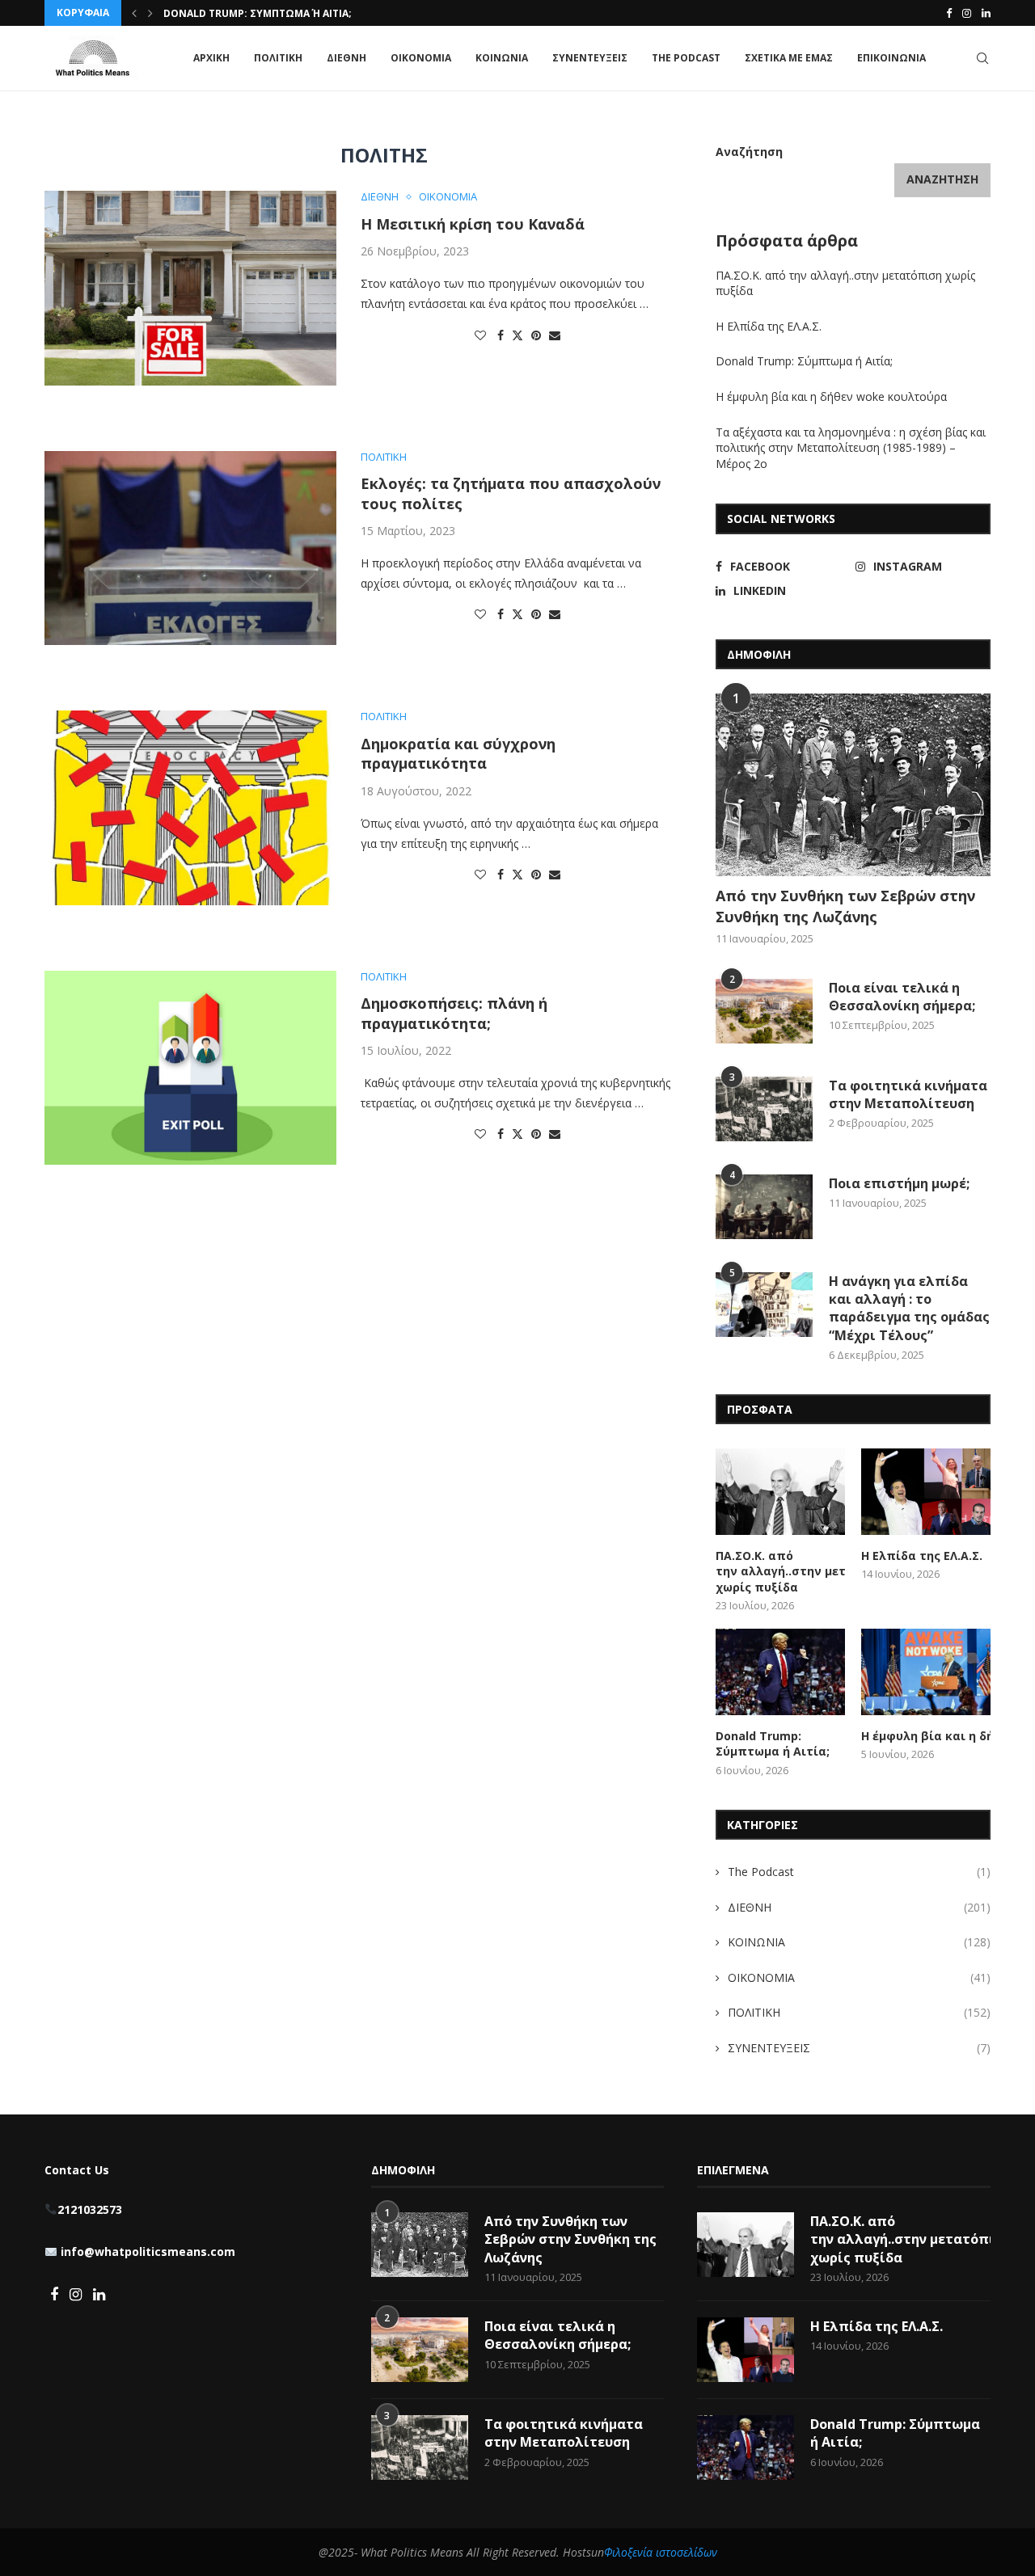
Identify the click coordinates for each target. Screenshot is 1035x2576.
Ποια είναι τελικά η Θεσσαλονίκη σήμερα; (902, 997)
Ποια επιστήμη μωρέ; (901, 1183)
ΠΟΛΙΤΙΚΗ (278, 58)
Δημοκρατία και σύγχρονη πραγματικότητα (458, 753)
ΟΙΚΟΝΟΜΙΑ (421, 58)
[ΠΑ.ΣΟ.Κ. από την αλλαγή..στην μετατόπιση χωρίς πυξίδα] (780, 1492)
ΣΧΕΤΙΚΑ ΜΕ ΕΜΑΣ (789, 58)
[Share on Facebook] (501, 335)
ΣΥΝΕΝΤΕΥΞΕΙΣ (590, 58)
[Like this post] (480, 335)
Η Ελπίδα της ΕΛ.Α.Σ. (769, 326)
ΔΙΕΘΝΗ (346, 58)
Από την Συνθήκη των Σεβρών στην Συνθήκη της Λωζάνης (845, 906)
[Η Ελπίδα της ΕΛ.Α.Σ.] (926, 1492)
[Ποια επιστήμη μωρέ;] (764, 1207)
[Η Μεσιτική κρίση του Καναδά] (190, 288)
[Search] (982, 58)
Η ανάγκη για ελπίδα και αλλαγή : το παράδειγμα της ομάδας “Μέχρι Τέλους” (909, 1308)
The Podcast (686, 58)
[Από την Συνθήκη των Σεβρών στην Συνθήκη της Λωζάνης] (853, 785)
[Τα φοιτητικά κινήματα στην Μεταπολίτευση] (764, 1109)
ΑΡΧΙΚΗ (211, 58)
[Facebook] (949, 13)
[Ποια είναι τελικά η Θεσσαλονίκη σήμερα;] (764, 1011)
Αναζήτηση (749, 152)
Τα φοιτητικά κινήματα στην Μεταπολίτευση (908, 1094)
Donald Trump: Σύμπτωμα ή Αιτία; (258, 13)
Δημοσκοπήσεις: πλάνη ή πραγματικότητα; (454, 1013)
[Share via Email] (555, 335)
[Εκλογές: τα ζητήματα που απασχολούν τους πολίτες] (190, 548)
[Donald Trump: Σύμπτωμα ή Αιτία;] (780, 1672)
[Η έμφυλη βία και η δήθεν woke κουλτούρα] (926, 1672)
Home (59, 120)
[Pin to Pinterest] (536, 335)
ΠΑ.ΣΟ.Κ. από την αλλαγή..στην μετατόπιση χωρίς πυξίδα (780, 1571)
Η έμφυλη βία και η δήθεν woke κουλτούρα (833, 396)
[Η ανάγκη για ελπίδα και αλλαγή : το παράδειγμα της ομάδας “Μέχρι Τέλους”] (764, 1305)
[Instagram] (967, 13)
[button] (134, 13)
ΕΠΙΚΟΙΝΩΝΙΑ (891, 58)
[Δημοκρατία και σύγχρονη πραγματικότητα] (190, 807)
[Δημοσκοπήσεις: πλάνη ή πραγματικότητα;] (190, 1068)
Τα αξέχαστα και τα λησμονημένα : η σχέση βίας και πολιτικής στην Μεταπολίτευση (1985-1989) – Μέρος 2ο (851, 448)
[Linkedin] (986, 13)
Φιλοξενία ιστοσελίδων (661, 2552)
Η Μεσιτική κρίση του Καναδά (473, 224)
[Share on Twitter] (517, 335)
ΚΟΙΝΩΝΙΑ (502, 58)
